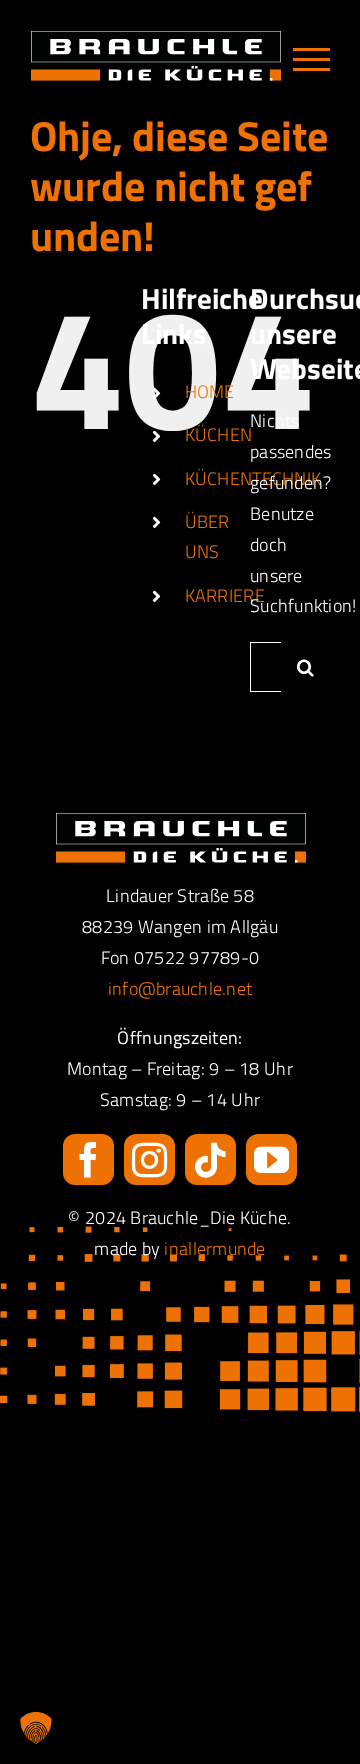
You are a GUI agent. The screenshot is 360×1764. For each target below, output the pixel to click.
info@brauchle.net (180, 988)
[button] (36, 1728)
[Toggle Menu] (311, 59)
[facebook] (88, 1159)
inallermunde (214, 1248)
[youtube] (271, 1159)
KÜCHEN (219, 434)
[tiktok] (210, 1159)
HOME (210, 391)
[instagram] (149, 1159)
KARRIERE (225, 595)
